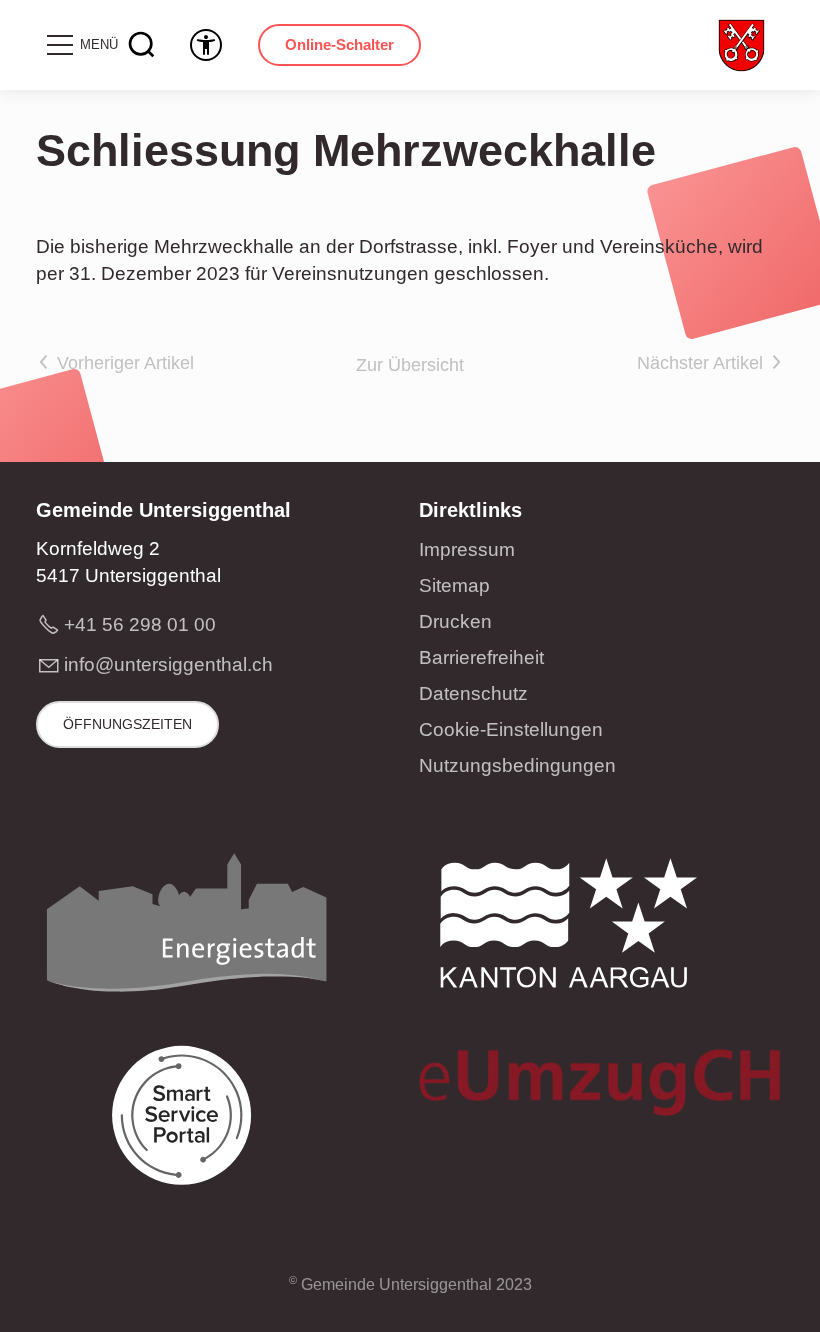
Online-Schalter (339, 44)
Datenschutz (473, 693)
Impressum (467, 549)
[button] (81, 45)
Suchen (142, 45)
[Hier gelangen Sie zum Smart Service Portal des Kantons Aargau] (186, 1122)
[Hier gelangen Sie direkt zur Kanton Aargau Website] (569, 929)
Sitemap (454, 585)
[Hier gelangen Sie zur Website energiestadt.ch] (186, 929)
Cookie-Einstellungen (511, 729)
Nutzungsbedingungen (517, 765)
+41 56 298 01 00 (140, 624)
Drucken (455, 621)
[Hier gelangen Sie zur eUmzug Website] (601, 1087)
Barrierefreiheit (481, 657)
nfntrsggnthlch (170, 664)
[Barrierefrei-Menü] (206, 45)
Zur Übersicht (410, 365)
